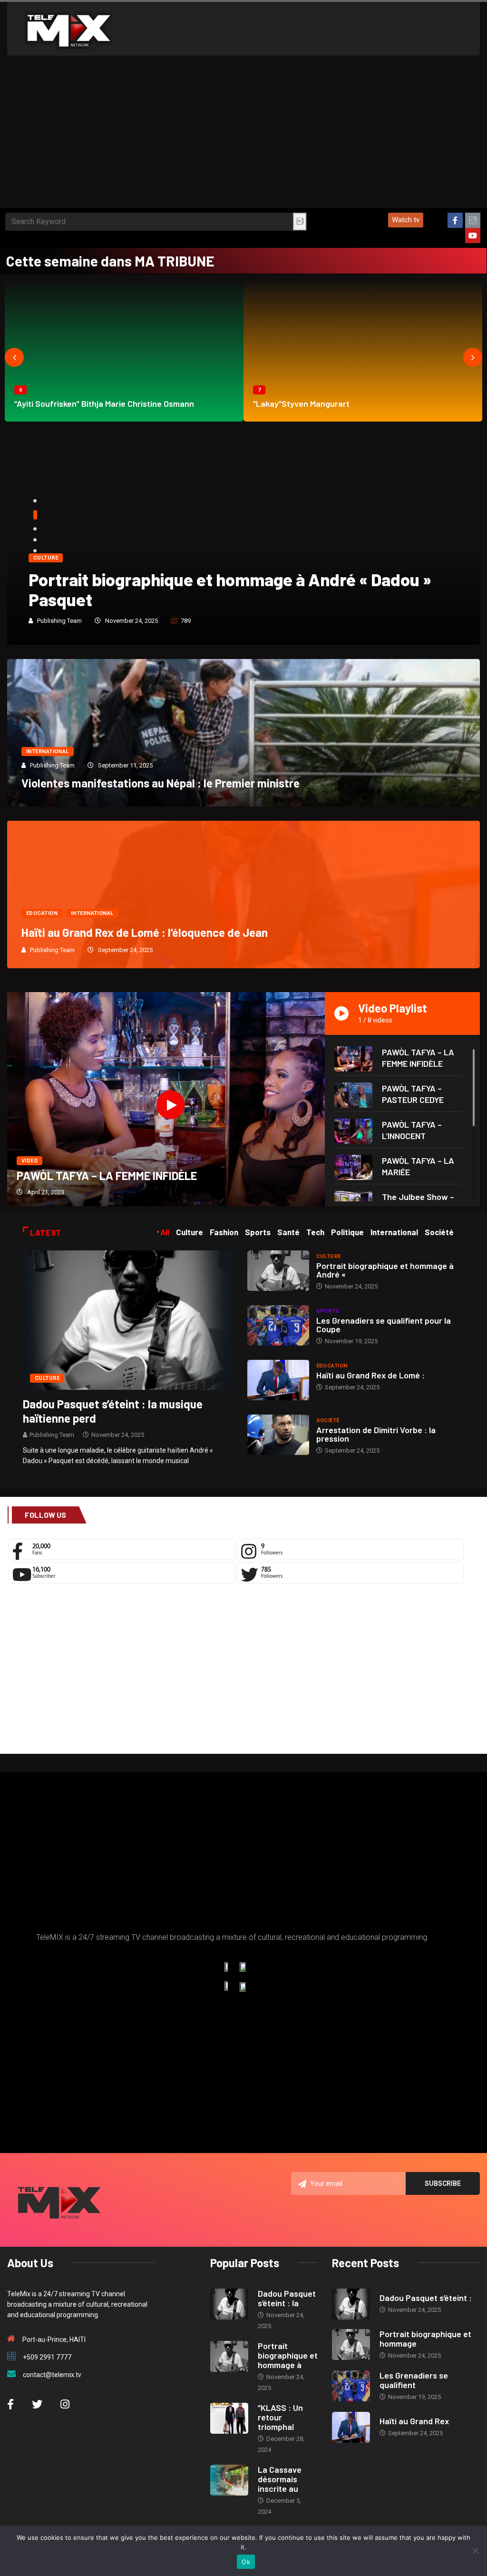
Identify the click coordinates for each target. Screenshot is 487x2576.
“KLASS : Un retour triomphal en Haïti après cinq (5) (224, 599)
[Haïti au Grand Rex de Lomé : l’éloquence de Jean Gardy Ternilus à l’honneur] (278, 1380)
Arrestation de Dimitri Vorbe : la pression (376, 1434)
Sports (328, 1311)
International (48, 752)
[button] (406, 220)
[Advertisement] (243, 137)
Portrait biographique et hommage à (288, 2355)
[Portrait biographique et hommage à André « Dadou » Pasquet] (278, 1271)
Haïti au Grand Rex (414, 2421)
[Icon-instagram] (473, 220)
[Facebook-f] (455, 220)
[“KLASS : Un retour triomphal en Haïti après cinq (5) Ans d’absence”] (229, 2418)
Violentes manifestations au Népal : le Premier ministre (161, 783)
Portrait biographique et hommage (425, 2339)
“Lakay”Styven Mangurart (301, 403)
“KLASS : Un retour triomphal (280, 2417)
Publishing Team (59, 621)
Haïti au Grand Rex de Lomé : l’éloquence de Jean (145, 932)
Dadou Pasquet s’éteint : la (287, 2298)
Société (328, 1421)
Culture (46, 578)
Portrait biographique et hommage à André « (385, 1270)
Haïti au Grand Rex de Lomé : (370, 1375)
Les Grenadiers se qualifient (414, 2380)
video (29, 1161)
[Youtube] (473, 236)
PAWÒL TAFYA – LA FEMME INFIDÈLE (107, 1175)
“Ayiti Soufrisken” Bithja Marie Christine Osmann (104, 403)
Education (42, 913)
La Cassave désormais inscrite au (280, 2479)
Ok (246, 2562)
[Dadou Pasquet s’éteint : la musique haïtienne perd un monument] (128, 1319)
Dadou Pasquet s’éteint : (426, 2298)
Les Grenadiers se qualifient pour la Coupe (384, 1325)
